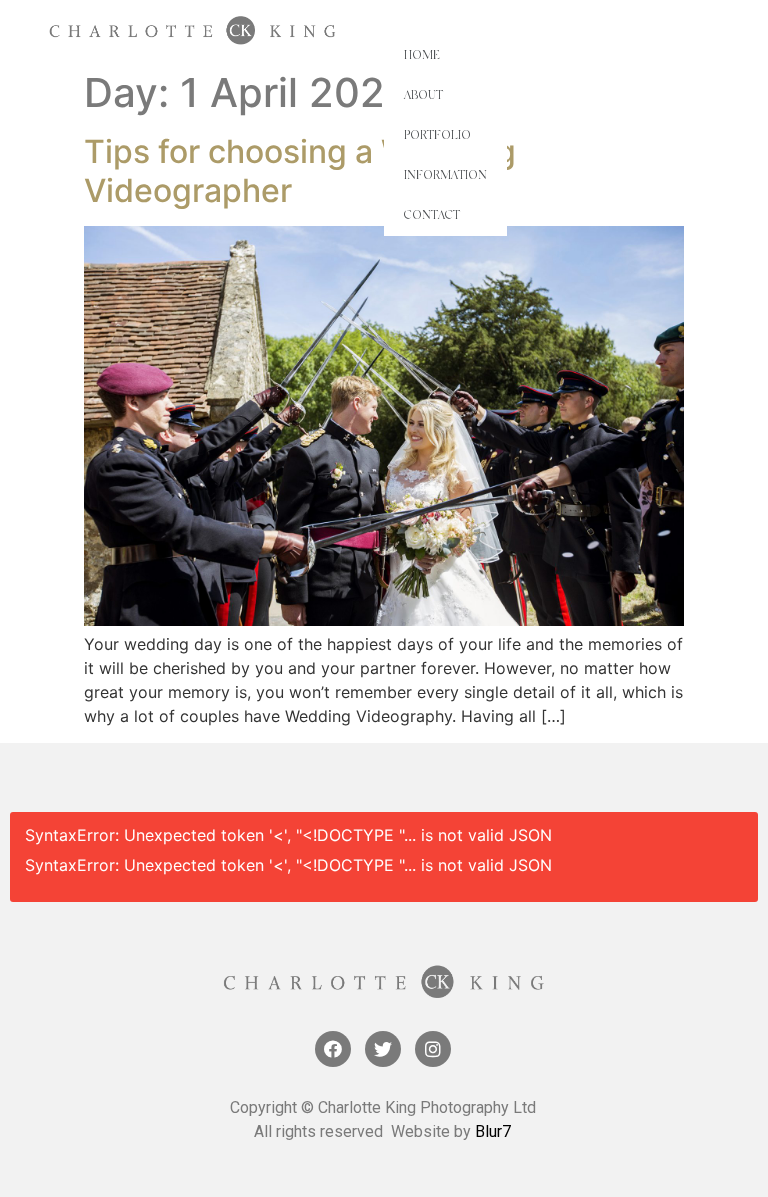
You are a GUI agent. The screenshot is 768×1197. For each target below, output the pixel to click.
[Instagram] (433, 1049)
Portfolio (437, 136)
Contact (432, 216)
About (423, 96)
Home (422, 56)
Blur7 (493, 1131)
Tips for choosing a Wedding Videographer (300, 170)
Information (445, 176)
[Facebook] (333, 1049)
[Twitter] (383, 1049)
